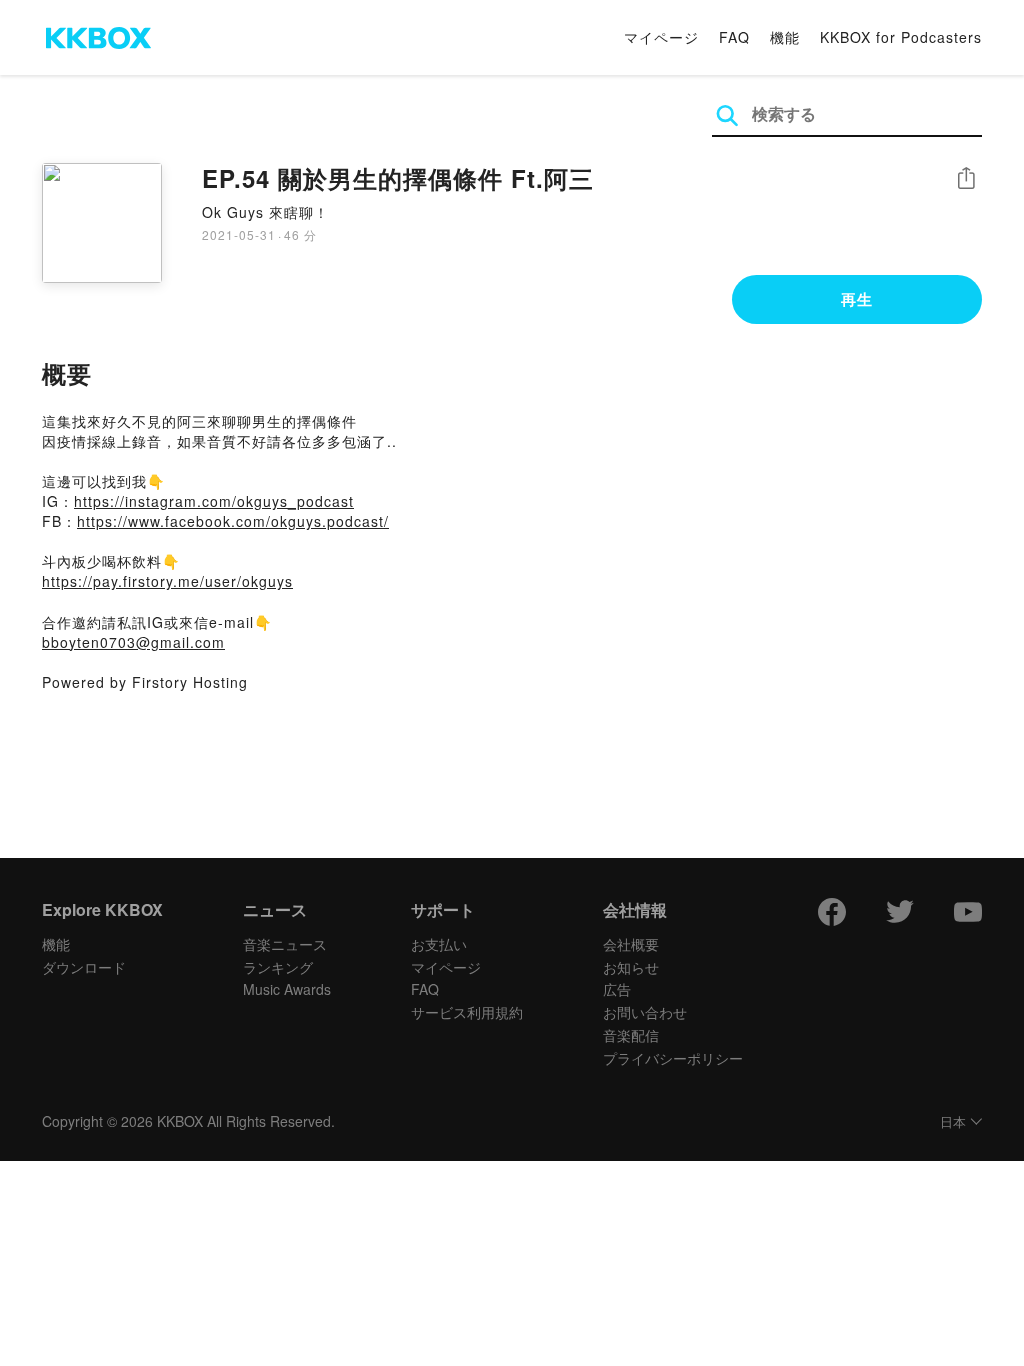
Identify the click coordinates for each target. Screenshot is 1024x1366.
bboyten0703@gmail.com (133, 642)
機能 (785, 37)
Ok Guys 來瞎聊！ (265, 212)
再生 (857, 299)
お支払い (439, 944)
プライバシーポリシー (673, 1058)
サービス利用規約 (467, 1012)
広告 (617, 989)
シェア (966, 178)
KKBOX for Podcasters (901, 37)
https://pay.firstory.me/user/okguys (167, 581)
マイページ (661, 37)
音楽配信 (631, 1035)
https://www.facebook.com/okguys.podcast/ (233, 521)
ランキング (278, 967)
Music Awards (287, 989)
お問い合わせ (645, 1012)
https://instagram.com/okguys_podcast (214, 501)
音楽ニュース (285, 944)
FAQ (734, 37)
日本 (953, 1122)
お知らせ (631, 967)
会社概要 (631, 944)
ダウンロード (84, 967)
